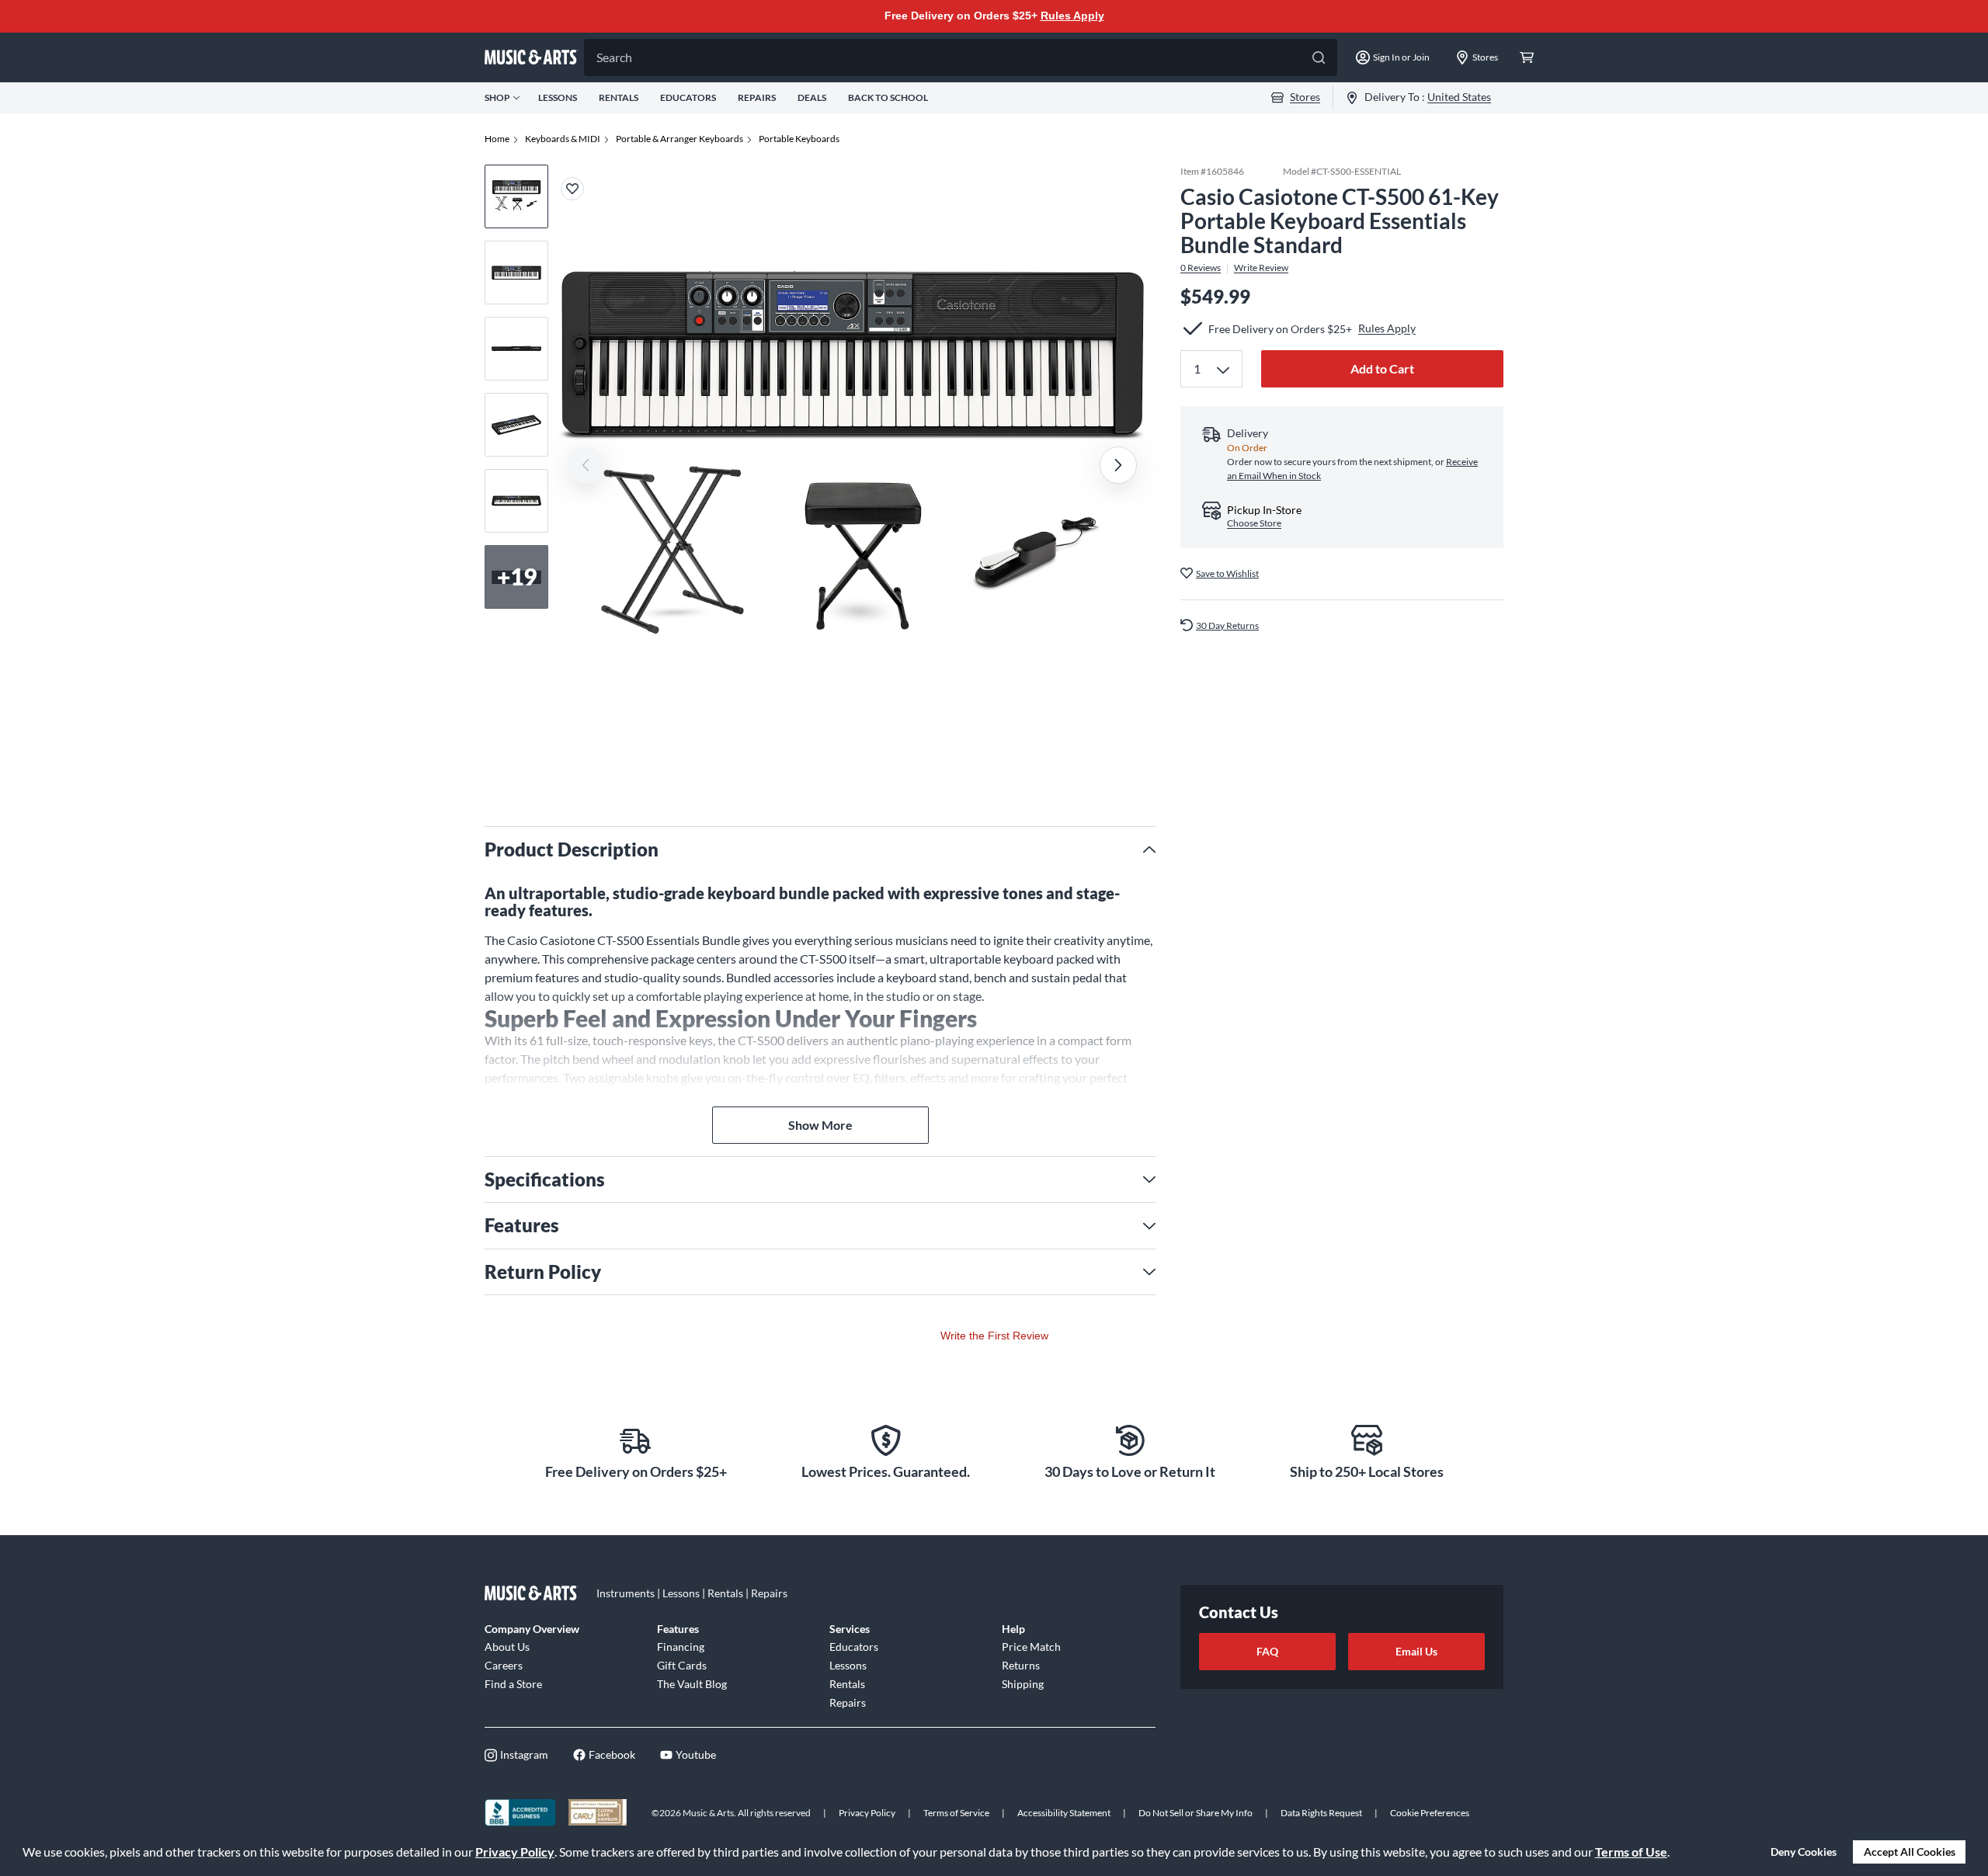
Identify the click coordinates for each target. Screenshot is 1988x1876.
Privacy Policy (515, 1852)
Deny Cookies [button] (1804, 1852)
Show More (820, 1125)
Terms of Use (1631, 1852)
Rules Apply (1072, 16)
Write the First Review (994, 1336)
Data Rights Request (1321, 1813)
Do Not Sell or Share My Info (1196, 1813)
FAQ (1267, 1651)
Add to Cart (1382, 368)
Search (614, 57)
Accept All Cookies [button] (1910, 1852)
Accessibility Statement (1064, 1813)
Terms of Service (956, 1813)
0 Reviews (1201, 268)
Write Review (1261, 268)
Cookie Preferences (1430, 1813)
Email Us (1416, 1651)
